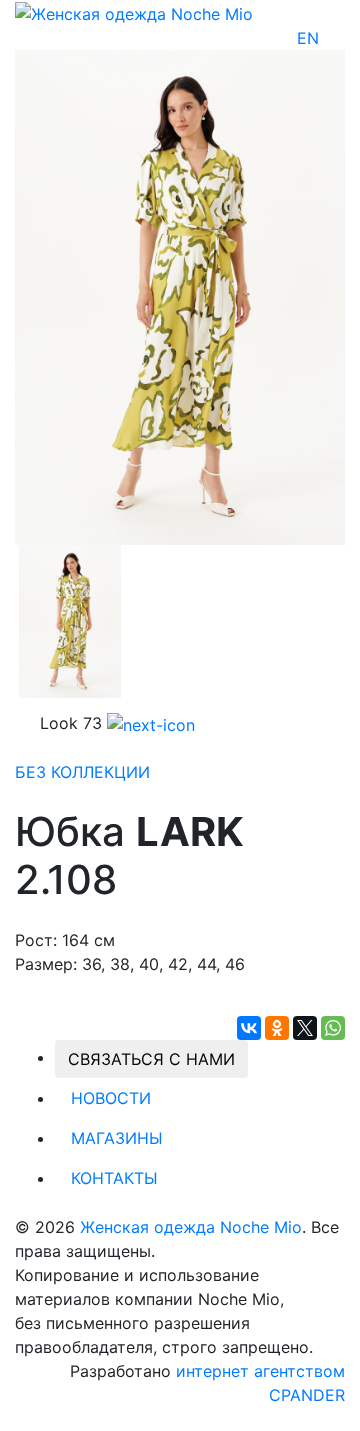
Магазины (117, 1138)
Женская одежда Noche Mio (191, 1227)
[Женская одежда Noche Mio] (134, 12)
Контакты (114, 1178)
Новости (111, 1098)
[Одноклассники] (277, 1028)
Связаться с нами (151, 1059)
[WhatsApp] (333, 1028)
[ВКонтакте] (249, 1028)
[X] (305, 1028)
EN (308, 38)
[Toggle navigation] (332, 38)
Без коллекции (82, 772)
